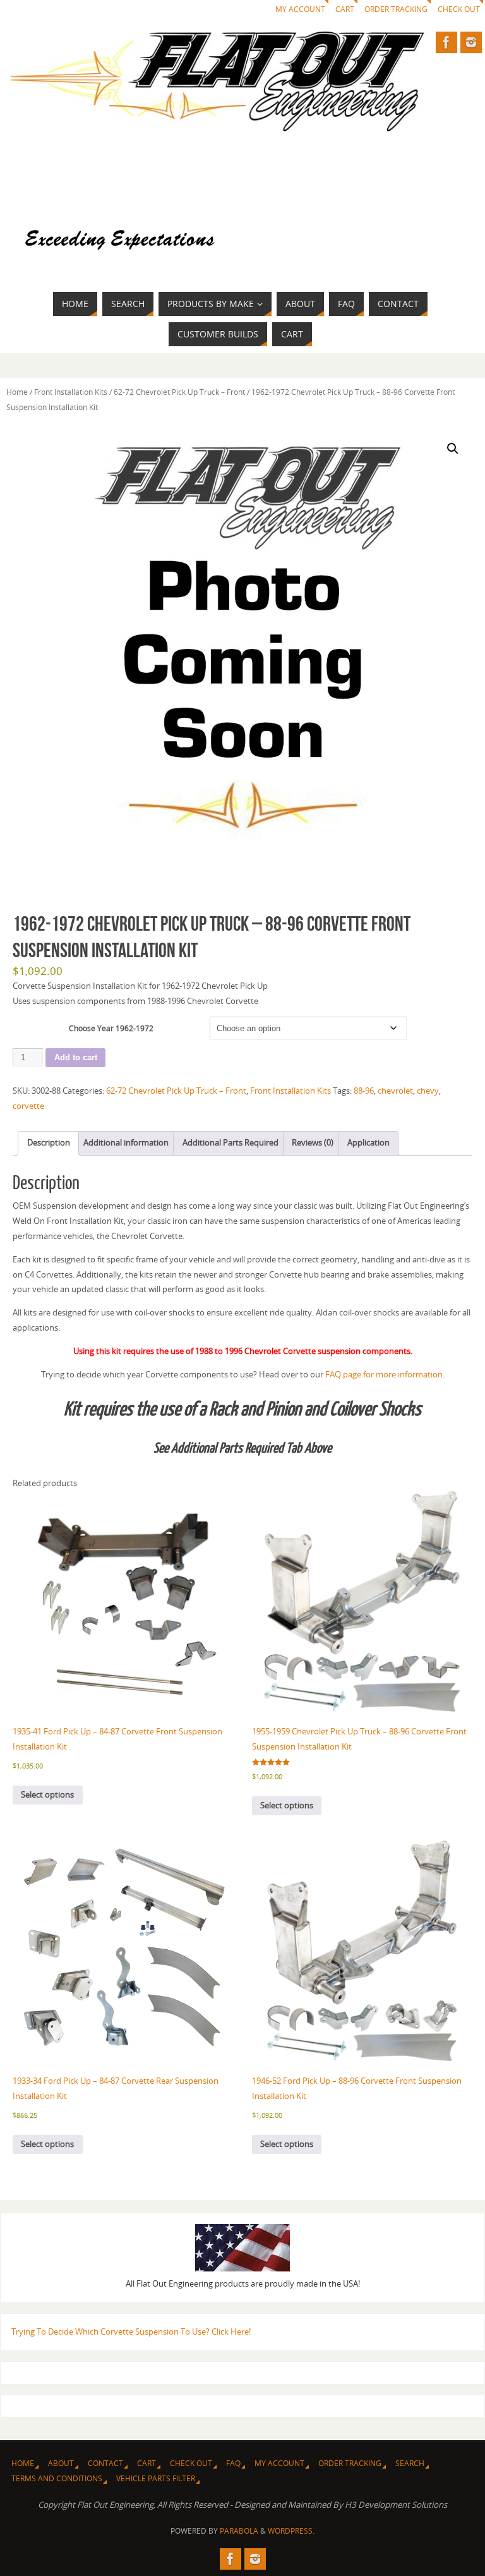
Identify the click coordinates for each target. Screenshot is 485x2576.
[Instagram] (471, 42)
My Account (300, 9)
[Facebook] (446, 42)
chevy (428, 1091)
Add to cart (76, 1057)
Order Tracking (396, 9)
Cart (345, 9)
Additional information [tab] (126, 1142)
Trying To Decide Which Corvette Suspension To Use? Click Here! (131, 2331)
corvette (28, 1106)
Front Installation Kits (71, 392)
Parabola (239, 2531)
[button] (453, 449)
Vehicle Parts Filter (156, 2478)
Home (17, 392)
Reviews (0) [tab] (313, 1142)
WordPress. (291, 2531)
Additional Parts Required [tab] (231, 1142)
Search (410, 2463)
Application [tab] (368, 1142)
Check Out (459, 9)
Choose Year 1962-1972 (111, 1028)
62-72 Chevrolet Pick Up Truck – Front (179, 392)
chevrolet (395, 1091)
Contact (105, 2463)
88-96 (364, 1091)
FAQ (233, 2463)
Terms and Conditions (57, 2478)
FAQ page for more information (384, 1374)
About (61, 2463)
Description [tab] (49, 1142)
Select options (47, 1794)
